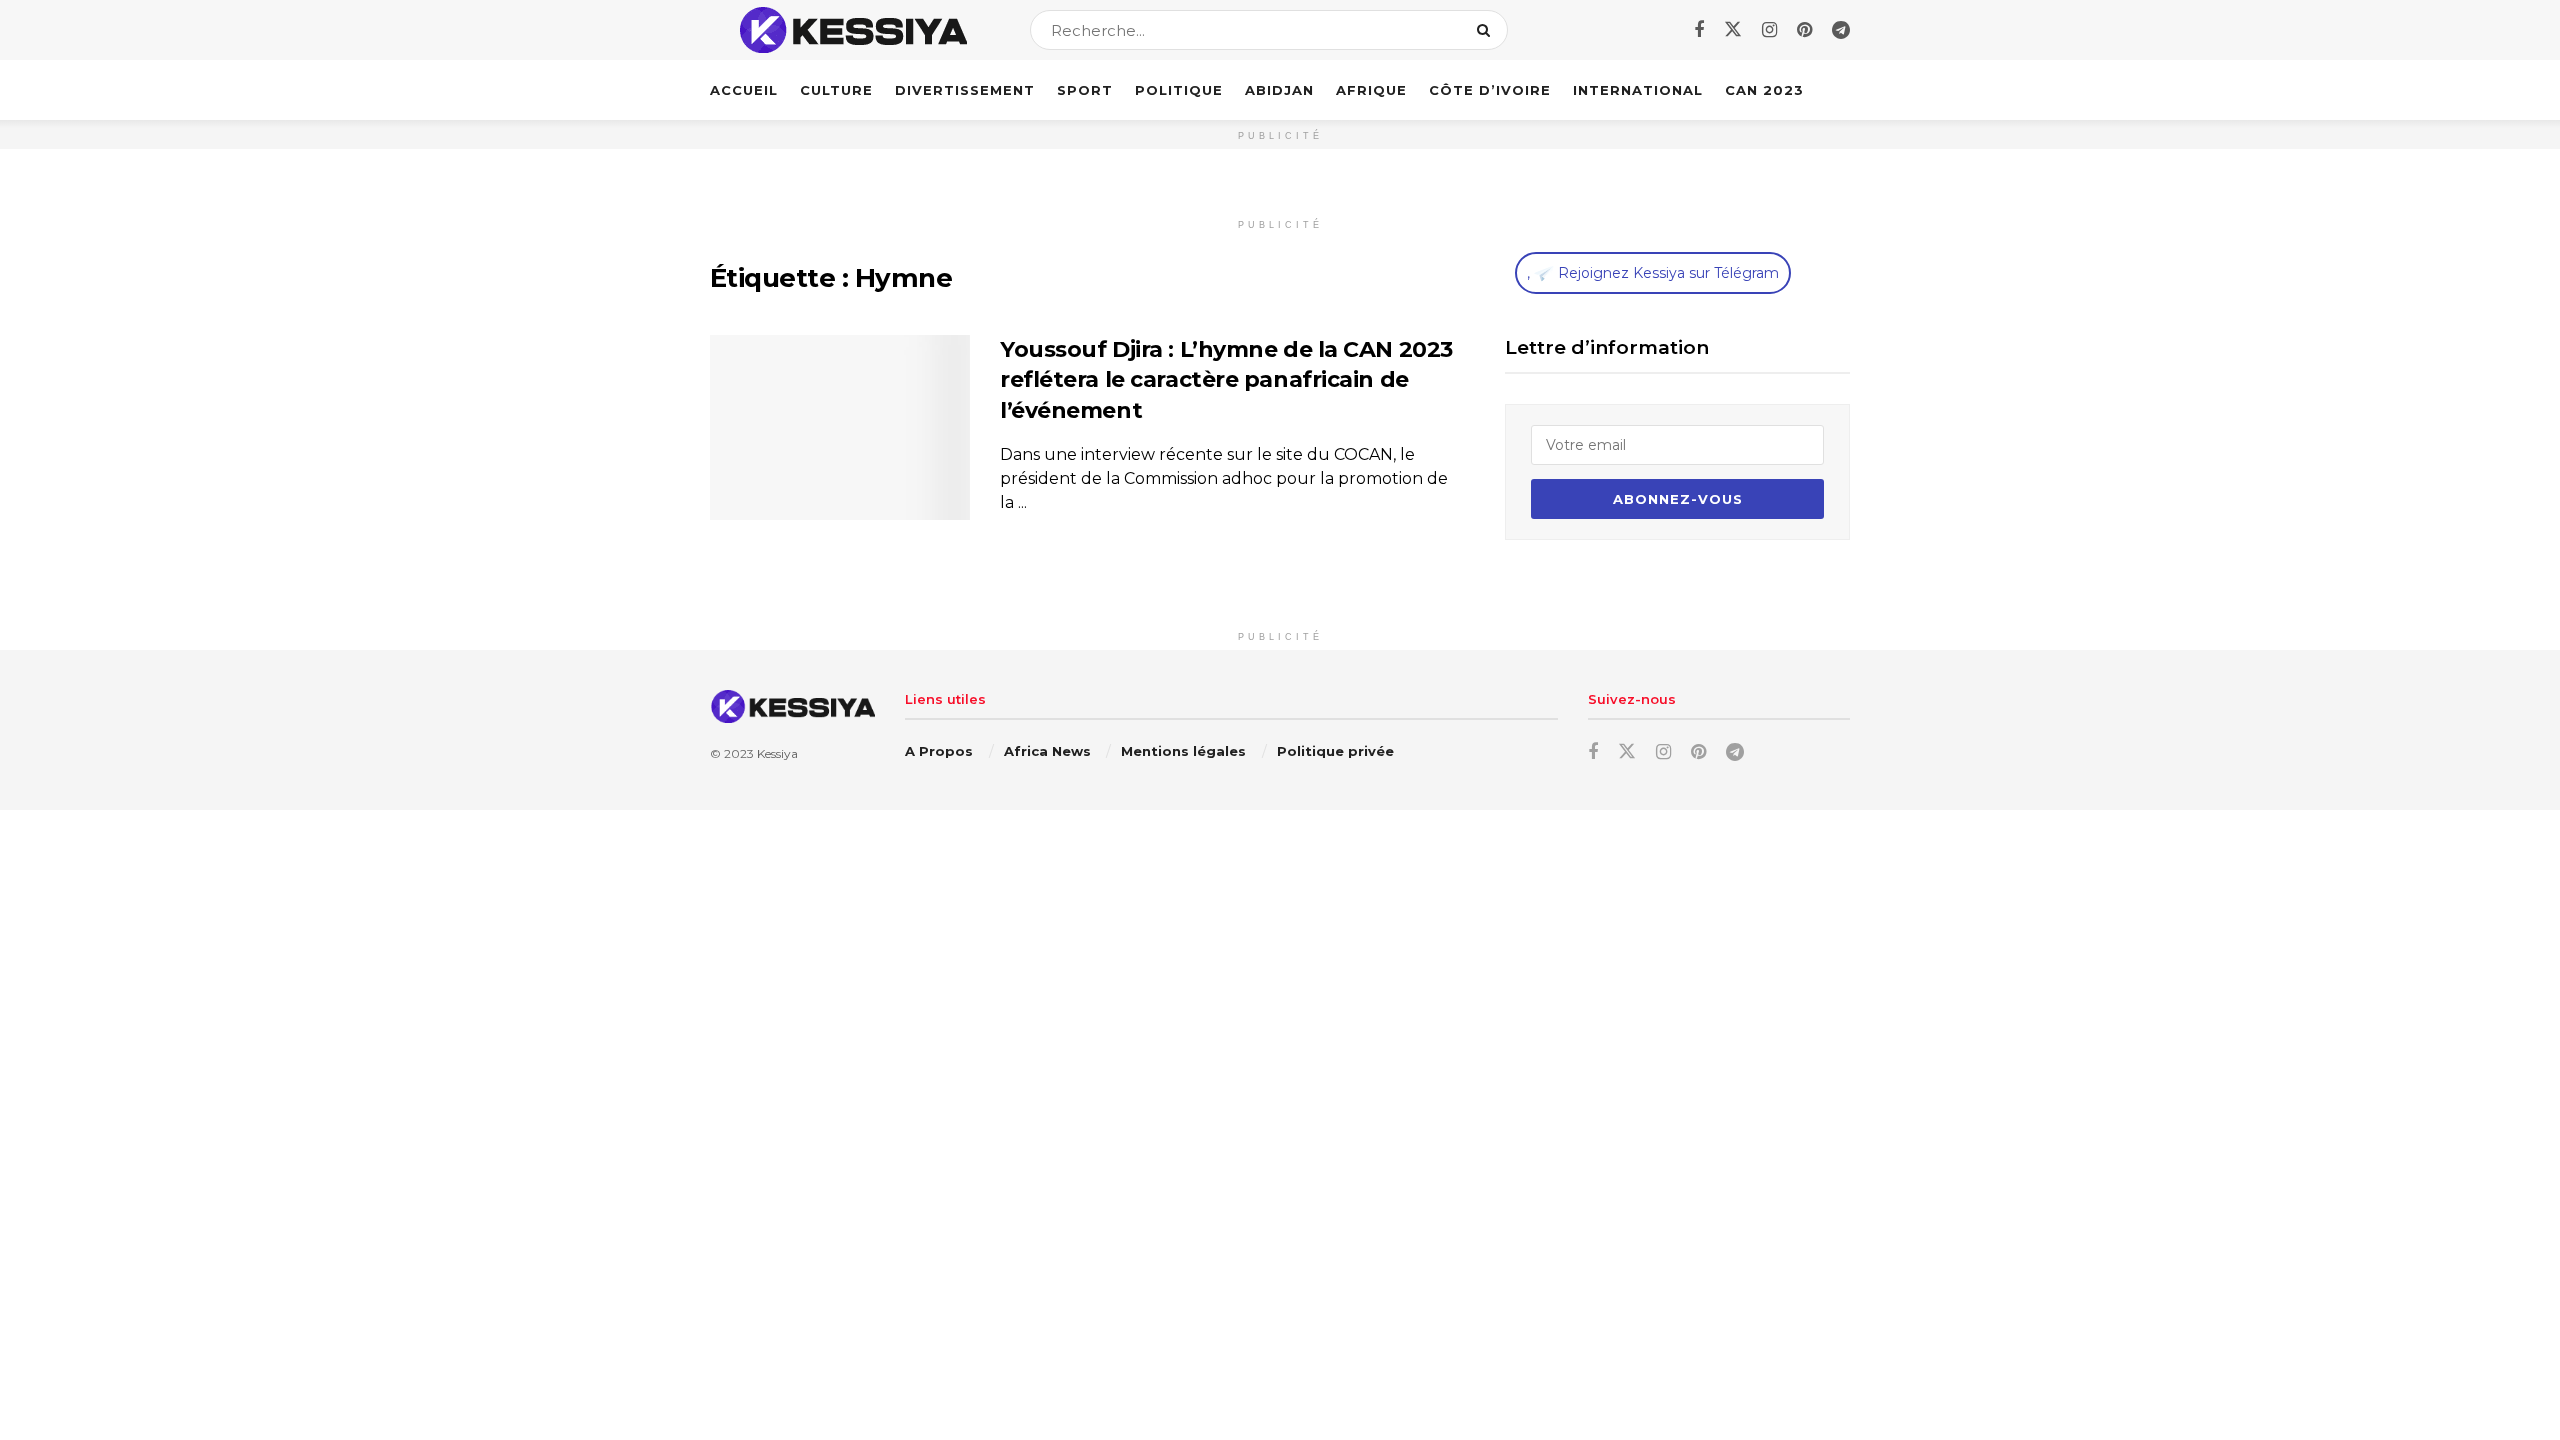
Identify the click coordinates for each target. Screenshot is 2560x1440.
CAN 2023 (1764, 90)
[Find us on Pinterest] (1804, 30)
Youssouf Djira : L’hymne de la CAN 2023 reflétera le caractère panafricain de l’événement (1226, 380)
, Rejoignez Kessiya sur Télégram (1653, 273)
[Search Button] (1487, 30)
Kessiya (777, 753)
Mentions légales (1183, 751)
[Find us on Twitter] (1733, 30)
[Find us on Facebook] (1699, 30)
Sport (1085, 90)
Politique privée (1335, 751)
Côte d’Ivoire (1490, 90)
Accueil (744, 90)
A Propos (939, 751)
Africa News (1047, 751)
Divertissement (965, 90)
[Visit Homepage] (852, 30)
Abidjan (1279, 90)
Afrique (1371, 90)
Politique (1179, 90)
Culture (836, 90)
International (1638, 90)
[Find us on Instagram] (1769, 30)
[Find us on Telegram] (1841, 30)
